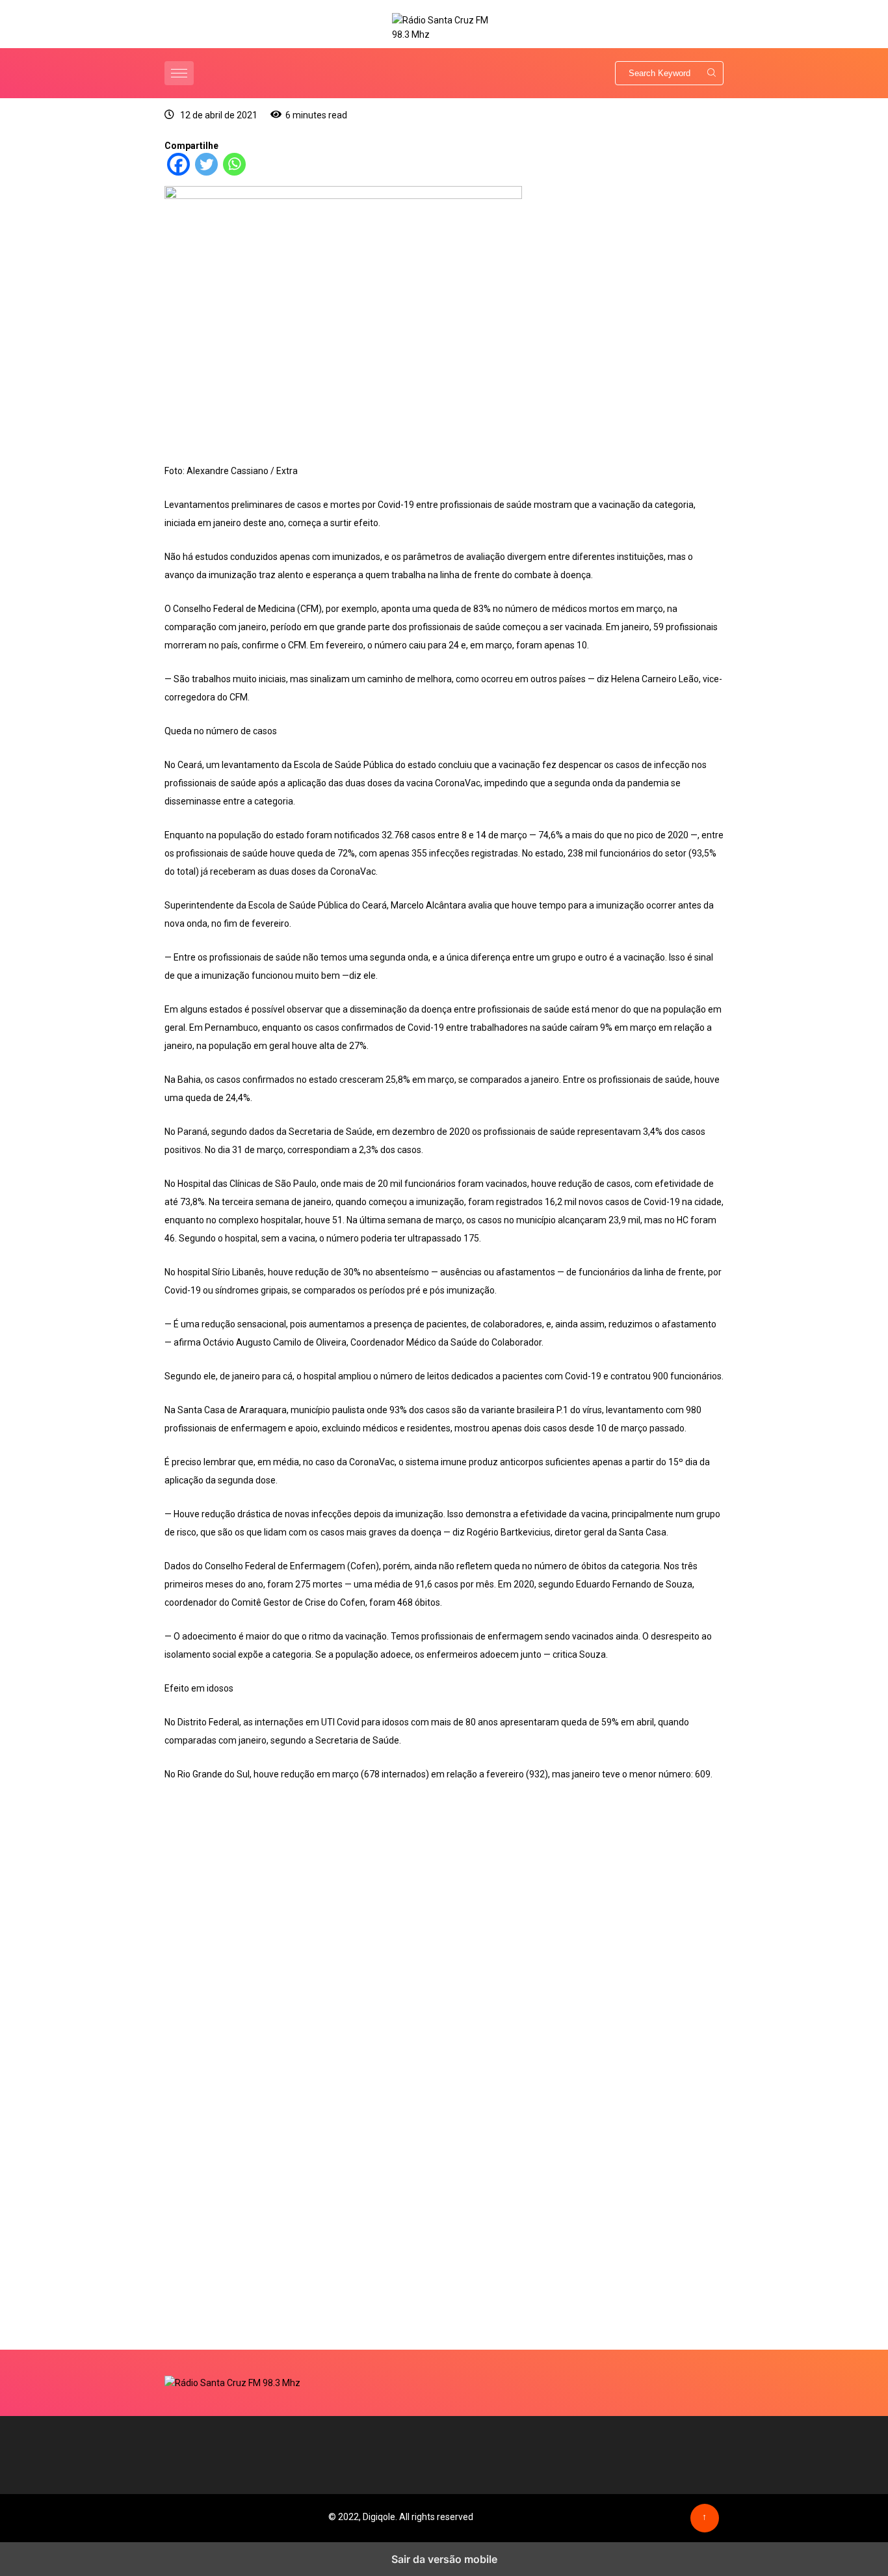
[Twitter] (206, 172)
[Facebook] (178, 172)
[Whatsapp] (234, 172)
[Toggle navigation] (179, 73)
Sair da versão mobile (444, 2559)
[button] (181, 73)
